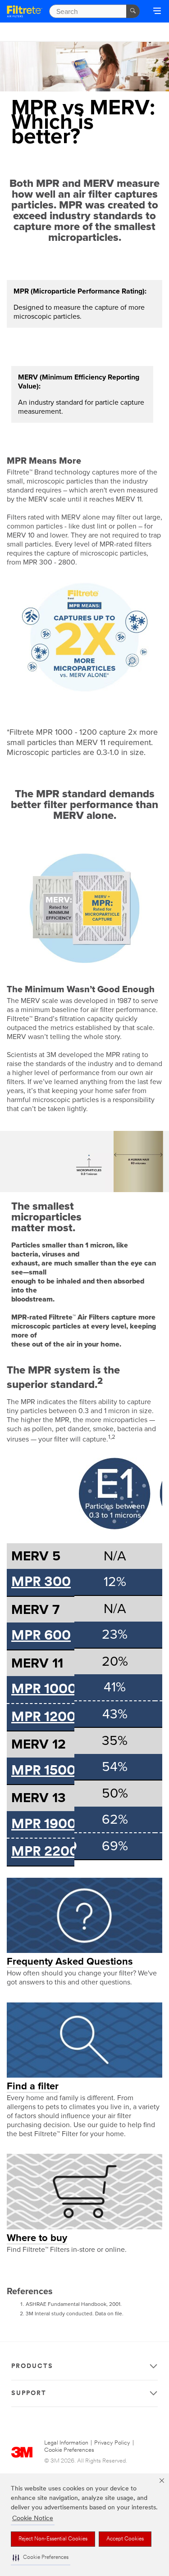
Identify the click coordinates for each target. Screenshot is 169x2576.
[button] (41, 2558)
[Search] (133, 11)
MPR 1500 (43, 1771)
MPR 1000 (44, 1690)
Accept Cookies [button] (125, 2539)
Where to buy (37, 2238)
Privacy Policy (112, 2443)
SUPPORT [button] (29, 2393)
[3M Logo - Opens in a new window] (25, 11)
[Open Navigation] (157, 12)
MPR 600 (41, 1636)
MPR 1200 (43, 1718)
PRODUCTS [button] (32, 2366)
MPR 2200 (45, 1852)
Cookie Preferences (69, 2450)
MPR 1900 (44, 1825)
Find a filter (33, 2086)
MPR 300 (41, 1583)
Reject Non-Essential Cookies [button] (53, 2539)
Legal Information (66, 2443)
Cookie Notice (33, 2519)
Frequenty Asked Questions (70, 1961)
